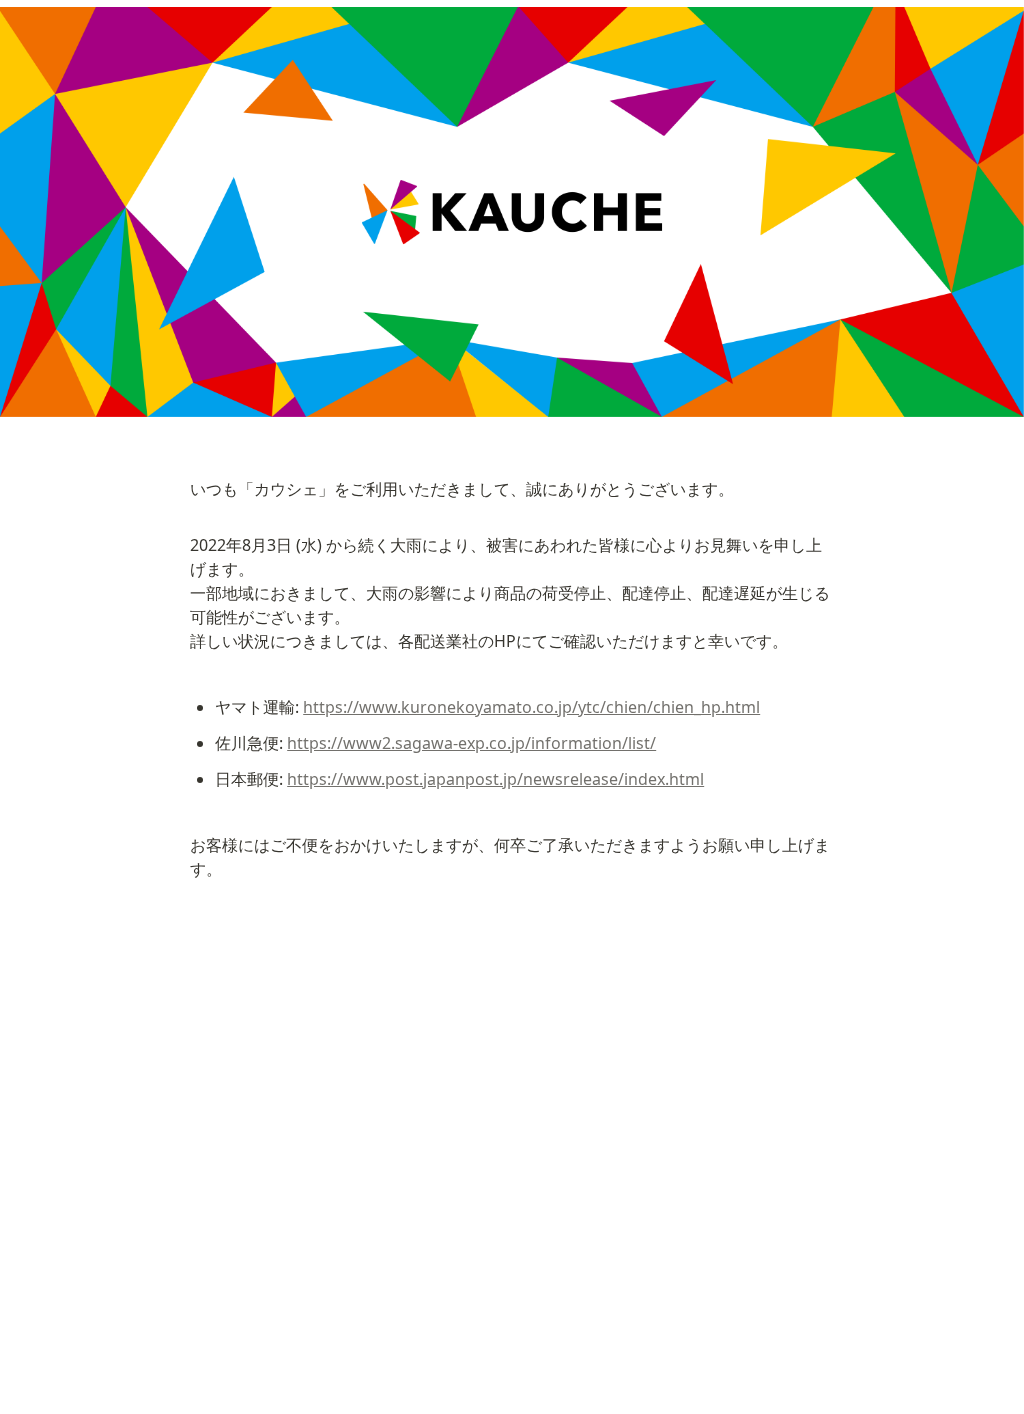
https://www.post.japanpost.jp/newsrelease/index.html (495, 779)
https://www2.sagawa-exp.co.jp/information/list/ (471, 743)
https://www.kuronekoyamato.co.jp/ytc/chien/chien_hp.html (531, 707)
